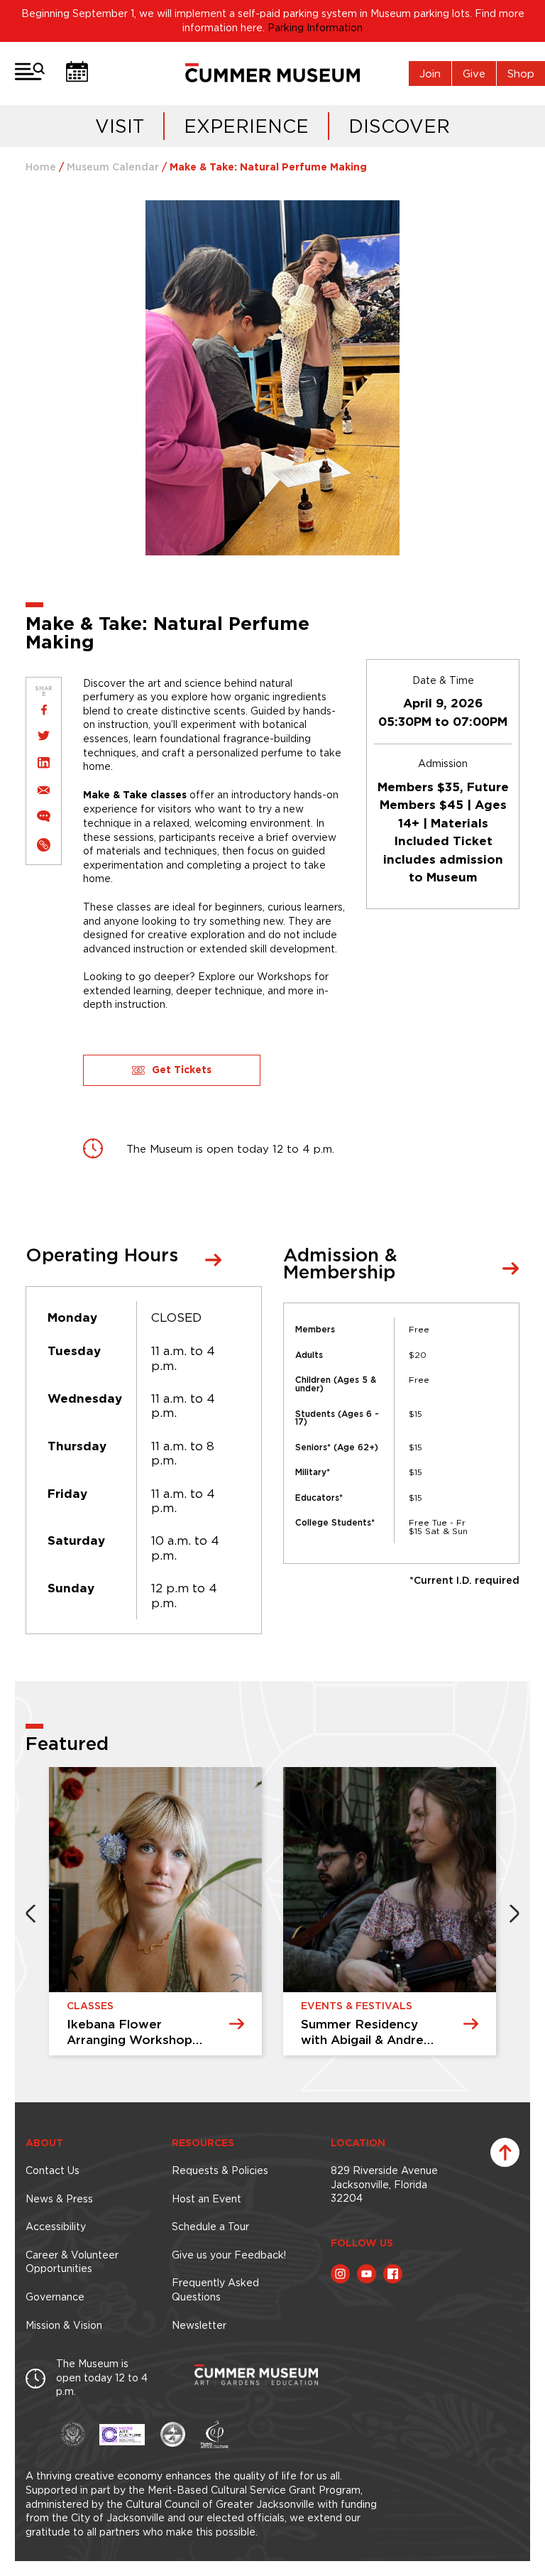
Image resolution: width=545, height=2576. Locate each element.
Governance (55, 2297)
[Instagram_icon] (340, 2274)
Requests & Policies (220, 2170)
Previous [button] (31, 1913)
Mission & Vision (64, 2325)
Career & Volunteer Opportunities (72, 2262)
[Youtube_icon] (367, 2274)
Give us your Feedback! (229, 2255)
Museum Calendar (113, 168)
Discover (399, 126)
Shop (521, 74)
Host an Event (207, 2199)
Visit (120, 126)
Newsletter (199, 2325)
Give (474, 74)
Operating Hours (102, 1256)
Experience (246, 126)
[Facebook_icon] (393, 2274)
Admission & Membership (340, 1265)
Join (430, 74)
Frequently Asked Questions (215, 2290)
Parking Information (315, 28)
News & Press (59, 2199)
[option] (230, 1913)
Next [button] (514, 1913)
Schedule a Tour (210, 2227)
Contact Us (53, 2170)
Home (41, 168)
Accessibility (56, 2227)
